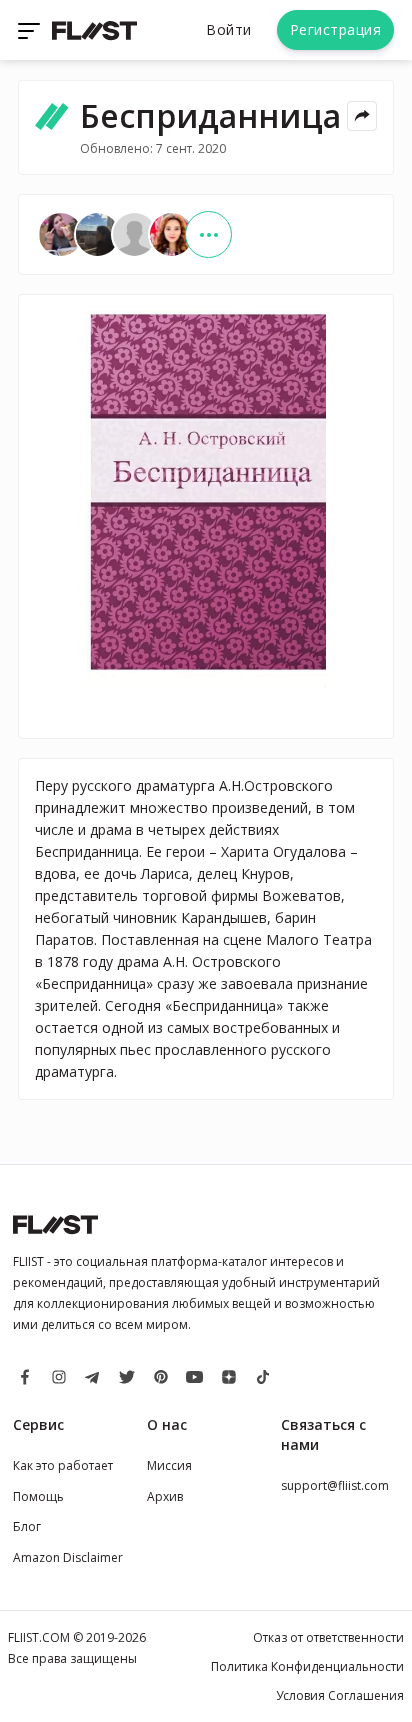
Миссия (169, 1465)
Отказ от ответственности (328, 1637)
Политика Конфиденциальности (307, 1666)
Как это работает (63, 1465)
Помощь (38, 1496)
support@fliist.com (335, 1485)
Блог (27, 1526)
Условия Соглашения (340, 1695)
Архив (165, 1496)
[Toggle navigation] (31, 30)
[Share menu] (362, 116)
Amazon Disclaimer (68, 1557)
